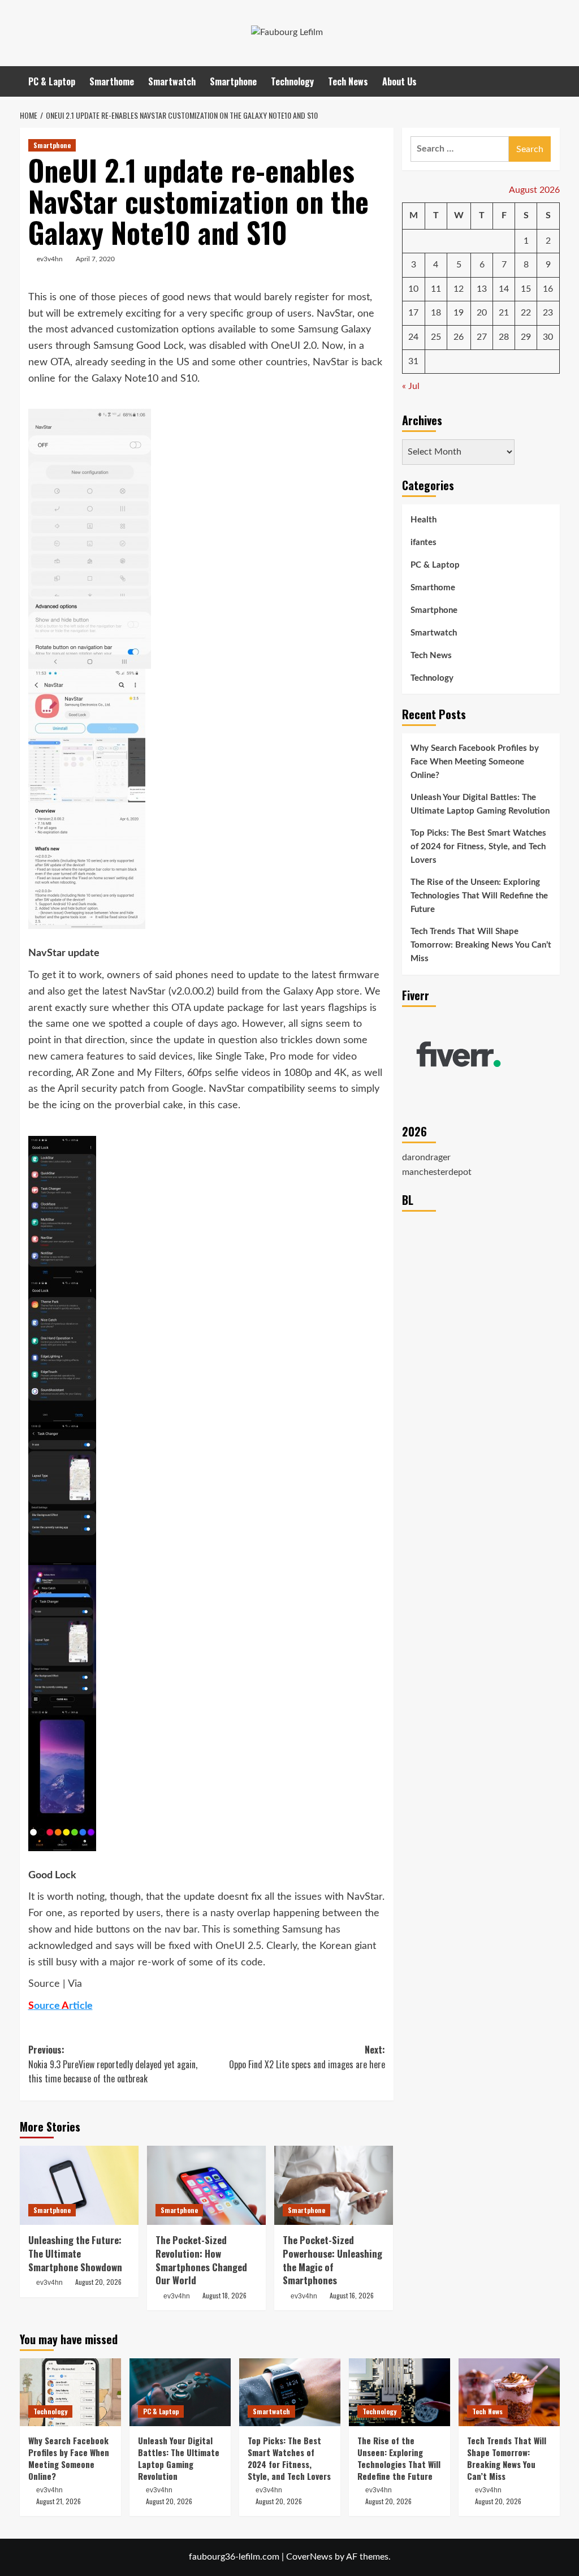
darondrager (426, 1157)
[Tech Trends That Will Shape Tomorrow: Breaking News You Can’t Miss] (509, 2392)
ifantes (424, 543)
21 (504, 313)
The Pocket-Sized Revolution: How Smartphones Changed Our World (201, 2260)
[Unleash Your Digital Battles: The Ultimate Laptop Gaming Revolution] (180, 2392)
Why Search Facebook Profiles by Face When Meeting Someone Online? (475, 762)
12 (459, 289)
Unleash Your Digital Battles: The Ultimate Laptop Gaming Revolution (480, 804)
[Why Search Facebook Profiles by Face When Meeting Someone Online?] (70, 2392)
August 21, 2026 (59, 2501)
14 (504, 289)
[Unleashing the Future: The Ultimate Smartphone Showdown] (79, 2185)
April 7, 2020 (95, 259)
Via (75, 1984)
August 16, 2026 (352, 2295)
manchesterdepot (437, 1172)
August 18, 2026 (224, 2295)
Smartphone (233, 81)
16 (548, 289)
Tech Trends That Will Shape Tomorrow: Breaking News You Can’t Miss (481, 945)
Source (44, 1984)
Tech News (348, 81)
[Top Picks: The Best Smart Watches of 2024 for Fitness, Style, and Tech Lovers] (290, 2392)
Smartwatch (172, 81)
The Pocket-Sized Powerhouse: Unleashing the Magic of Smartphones (332, 2260)
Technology (292, 81)
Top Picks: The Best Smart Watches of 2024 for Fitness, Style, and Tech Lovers (478, 847)
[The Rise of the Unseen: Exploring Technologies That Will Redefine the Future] (399, 2392)
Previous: (113, 2064)
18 (436, 313)
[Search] (553, 81)
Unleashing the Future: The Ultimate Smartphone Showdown (75, 2253)
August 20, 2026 (98, 2282)
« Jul (411, 386)
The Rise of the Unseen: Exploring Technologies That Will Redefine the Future (479, 896)
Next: (307, 2057)
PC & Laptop (52, 81)
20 (482, 313)
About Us (399, 81)
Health (424, 520)
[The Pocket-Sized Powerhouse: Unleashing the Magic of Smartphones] (334, 2185)
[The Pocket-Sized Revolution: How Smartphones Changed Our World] (206, 2185)
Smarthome (112, 81)
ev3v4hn (50, 259)
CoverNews (309, 2557)
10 (413, 289)
